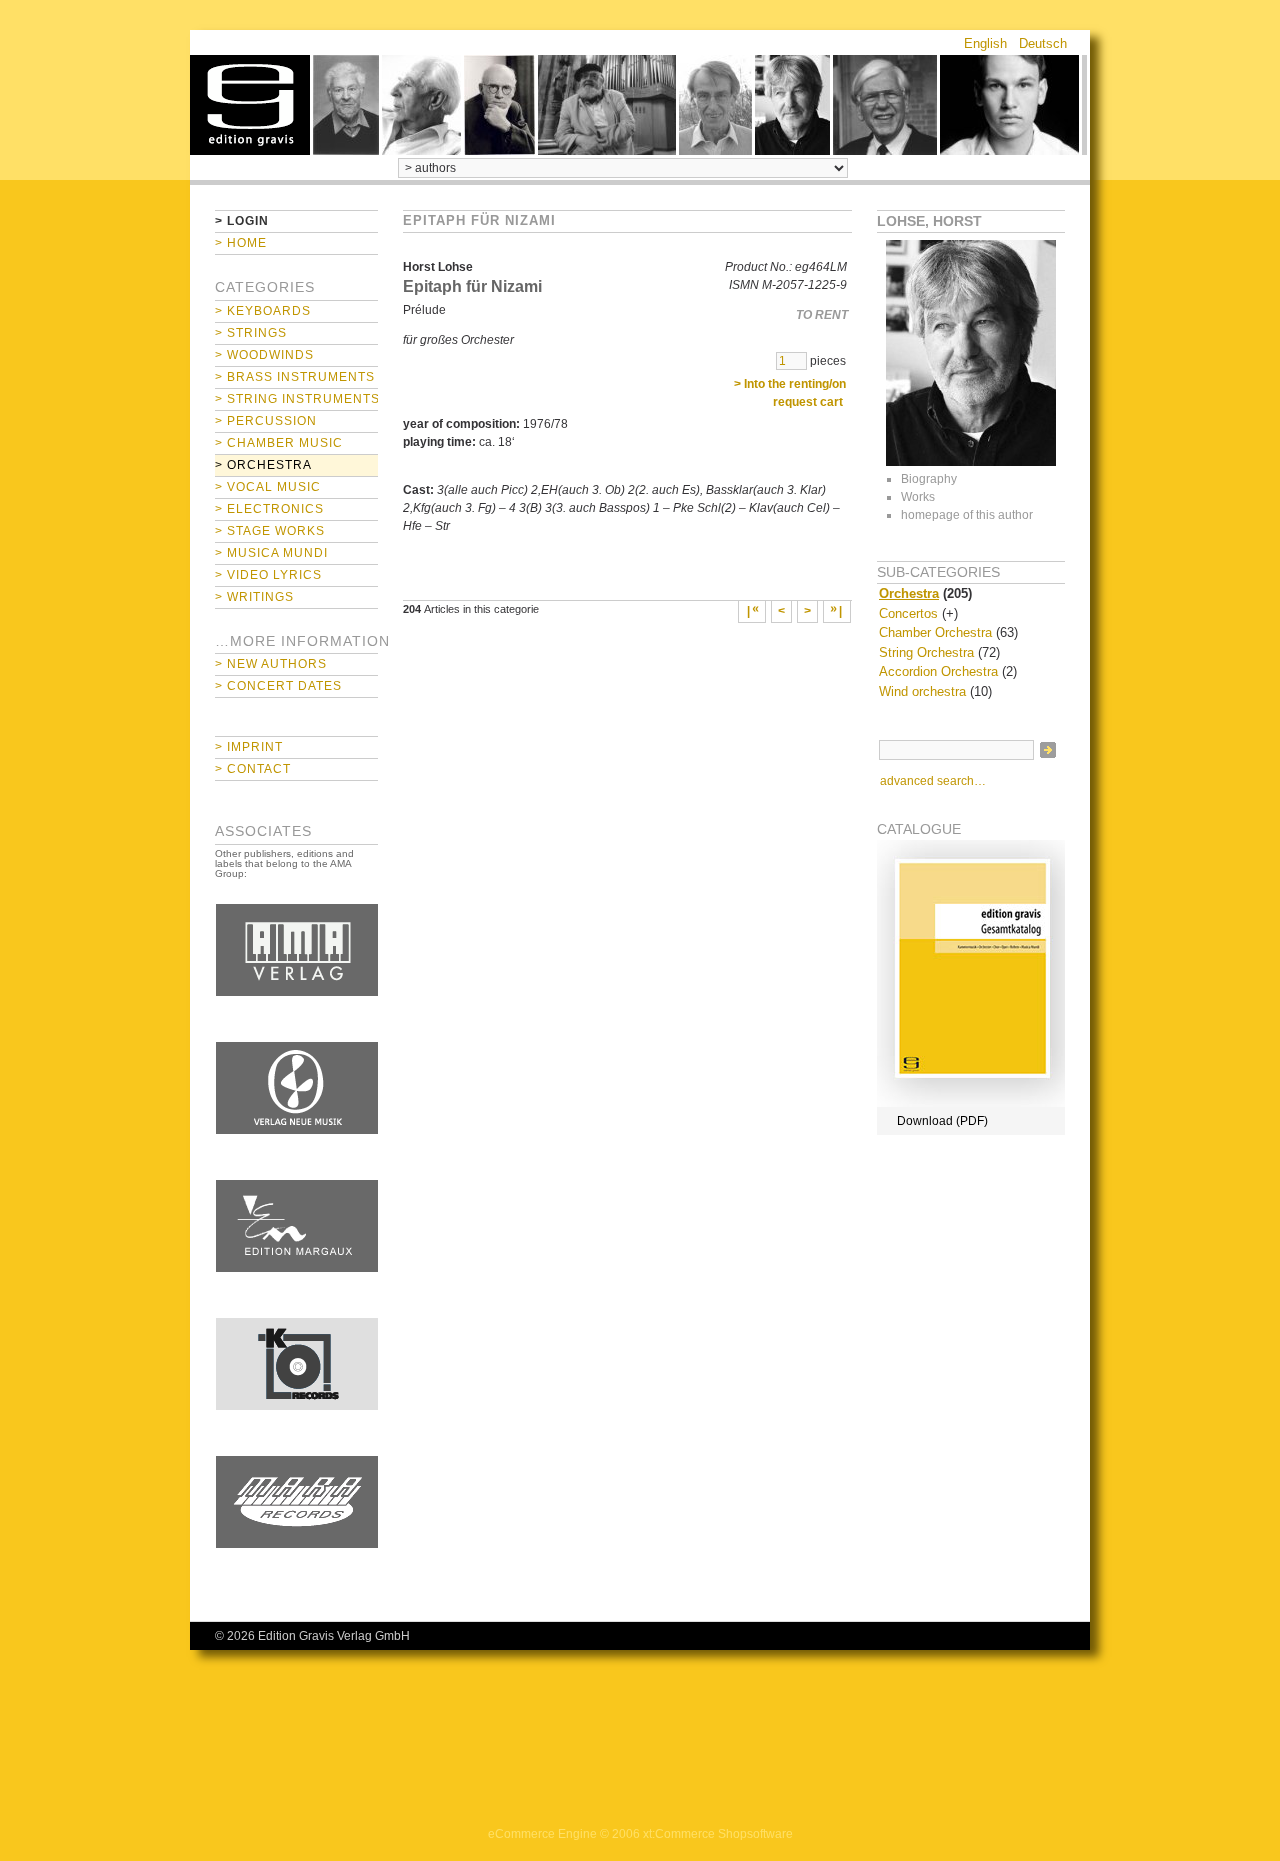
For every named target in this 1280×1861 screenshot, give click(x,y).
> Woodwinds (264, 355)
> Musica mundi (271, 553)
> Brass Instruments (295, 377)
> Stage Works (270, 531)
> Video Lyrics (268, 575)
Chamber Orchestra (935, 632)
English (985, 43)
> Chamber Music (279, 443)
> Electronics (269, 509)
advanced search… (933, 781)
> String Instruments (296, 399)
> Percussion (266, 421)
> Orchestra (263, 465)
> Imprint (249, 747)
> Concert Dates (278, 686)
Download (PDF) (942, 1121)
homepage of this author (967, 515)
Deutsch (1043, 43)
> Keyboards (263, 311)
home (250, 105)
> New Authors (271, 664)
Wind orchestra (922, 691)
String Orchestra (926, 652)
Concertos (908, 613)
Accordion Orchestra (938, 671)
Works (918, 497)
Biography (929, 479)
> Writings (254, 597)
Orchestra (909, 593)
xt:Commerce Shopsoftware (718, 1834)
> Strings (251, 333)
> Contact (253, 769)
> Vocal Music (268, 487)
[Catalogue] (971, 1103)
